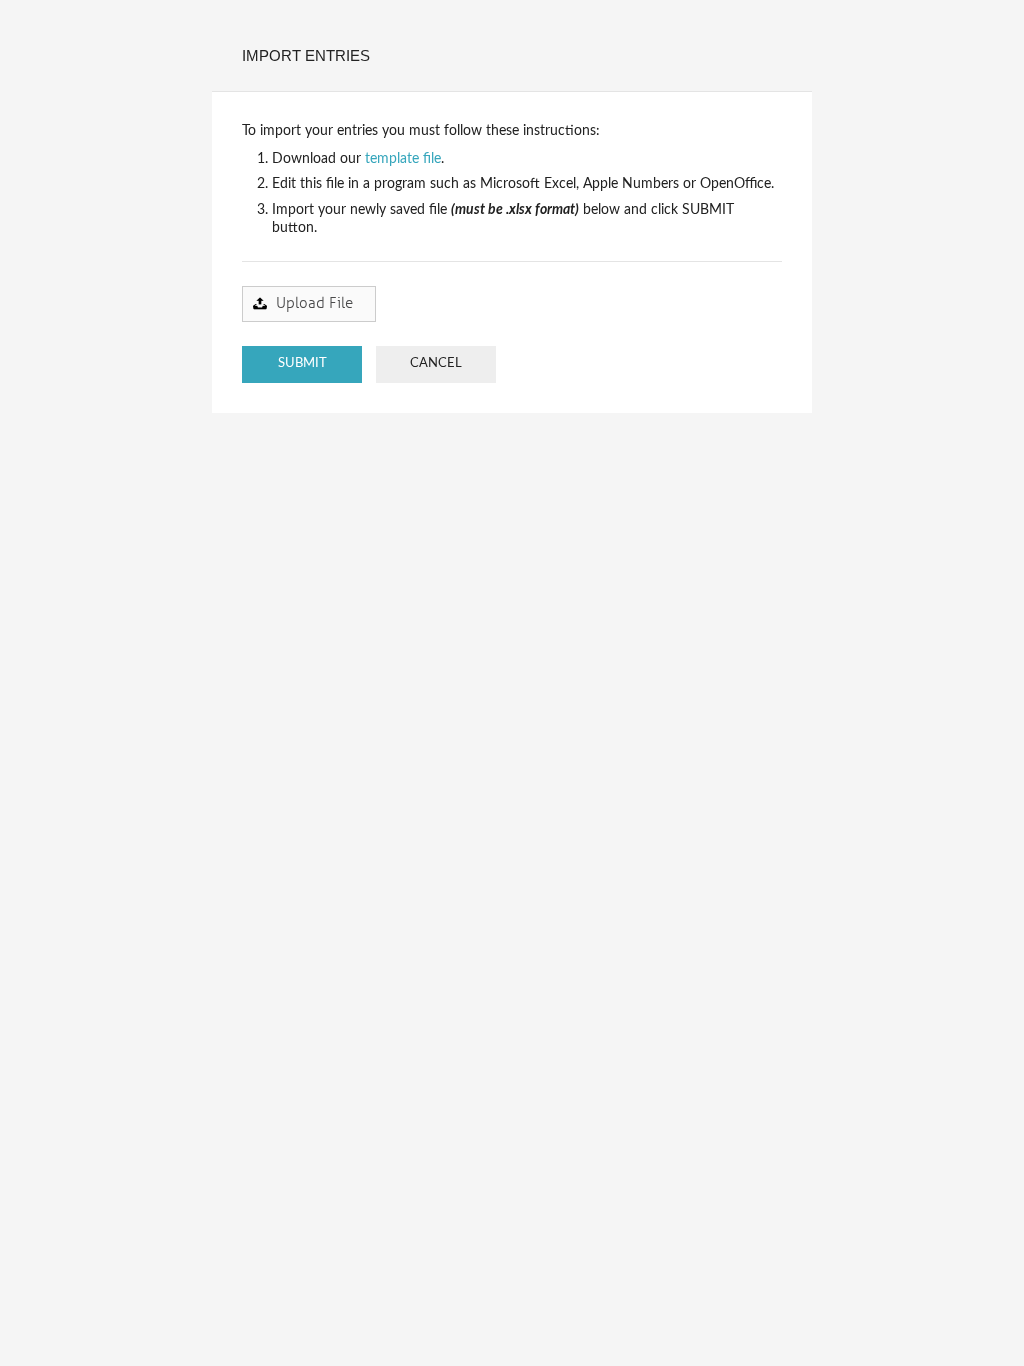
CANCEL (436, 363)
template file (403, 159)
